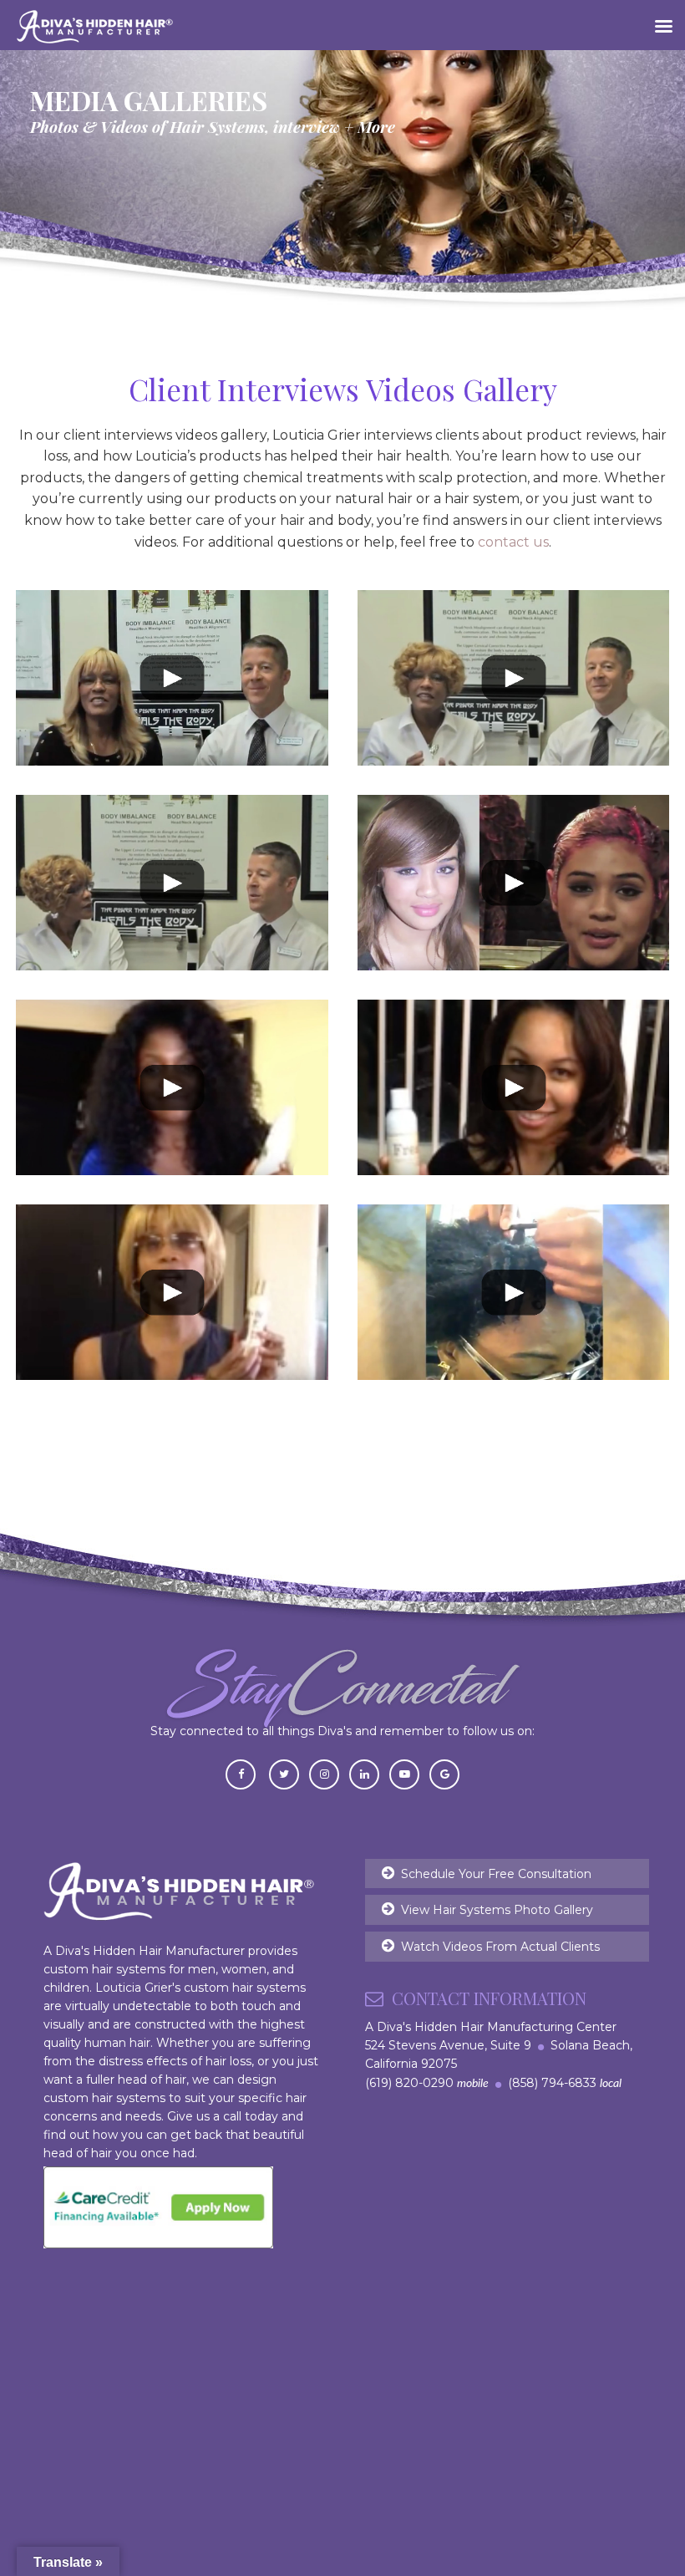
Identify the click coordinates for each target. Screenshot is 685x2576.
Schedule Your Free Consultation (496, 1874)
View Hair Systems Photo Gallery (497, 1910)
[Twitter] (284, 1773)
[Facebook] (241, 1773)
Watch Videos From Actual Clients (500, 1947)
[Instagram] (324, 1773)
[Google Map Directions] (444, 1773)
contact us (513, 542)
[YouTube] (404, 1773)
